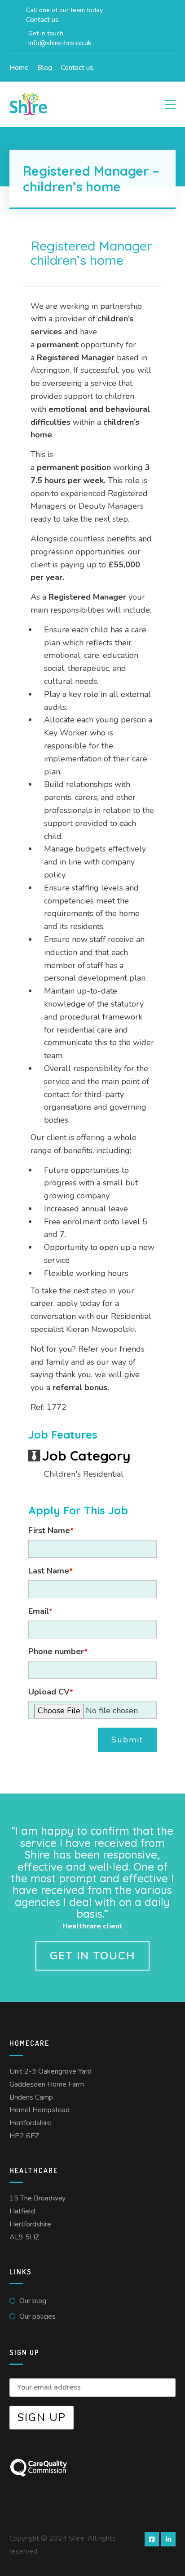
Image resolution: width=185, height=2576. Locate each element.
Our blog (33, 2301)
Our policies (37, 2317)
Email (40, 1611)
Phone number (58, 1651)
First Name (51, 1530)
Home (19, 68)
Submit (127, 1740)
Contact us (77, 68)
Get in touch (92, 1956)
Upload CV (51, 1692)
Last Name (51, 1571)
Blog (45, 68)
